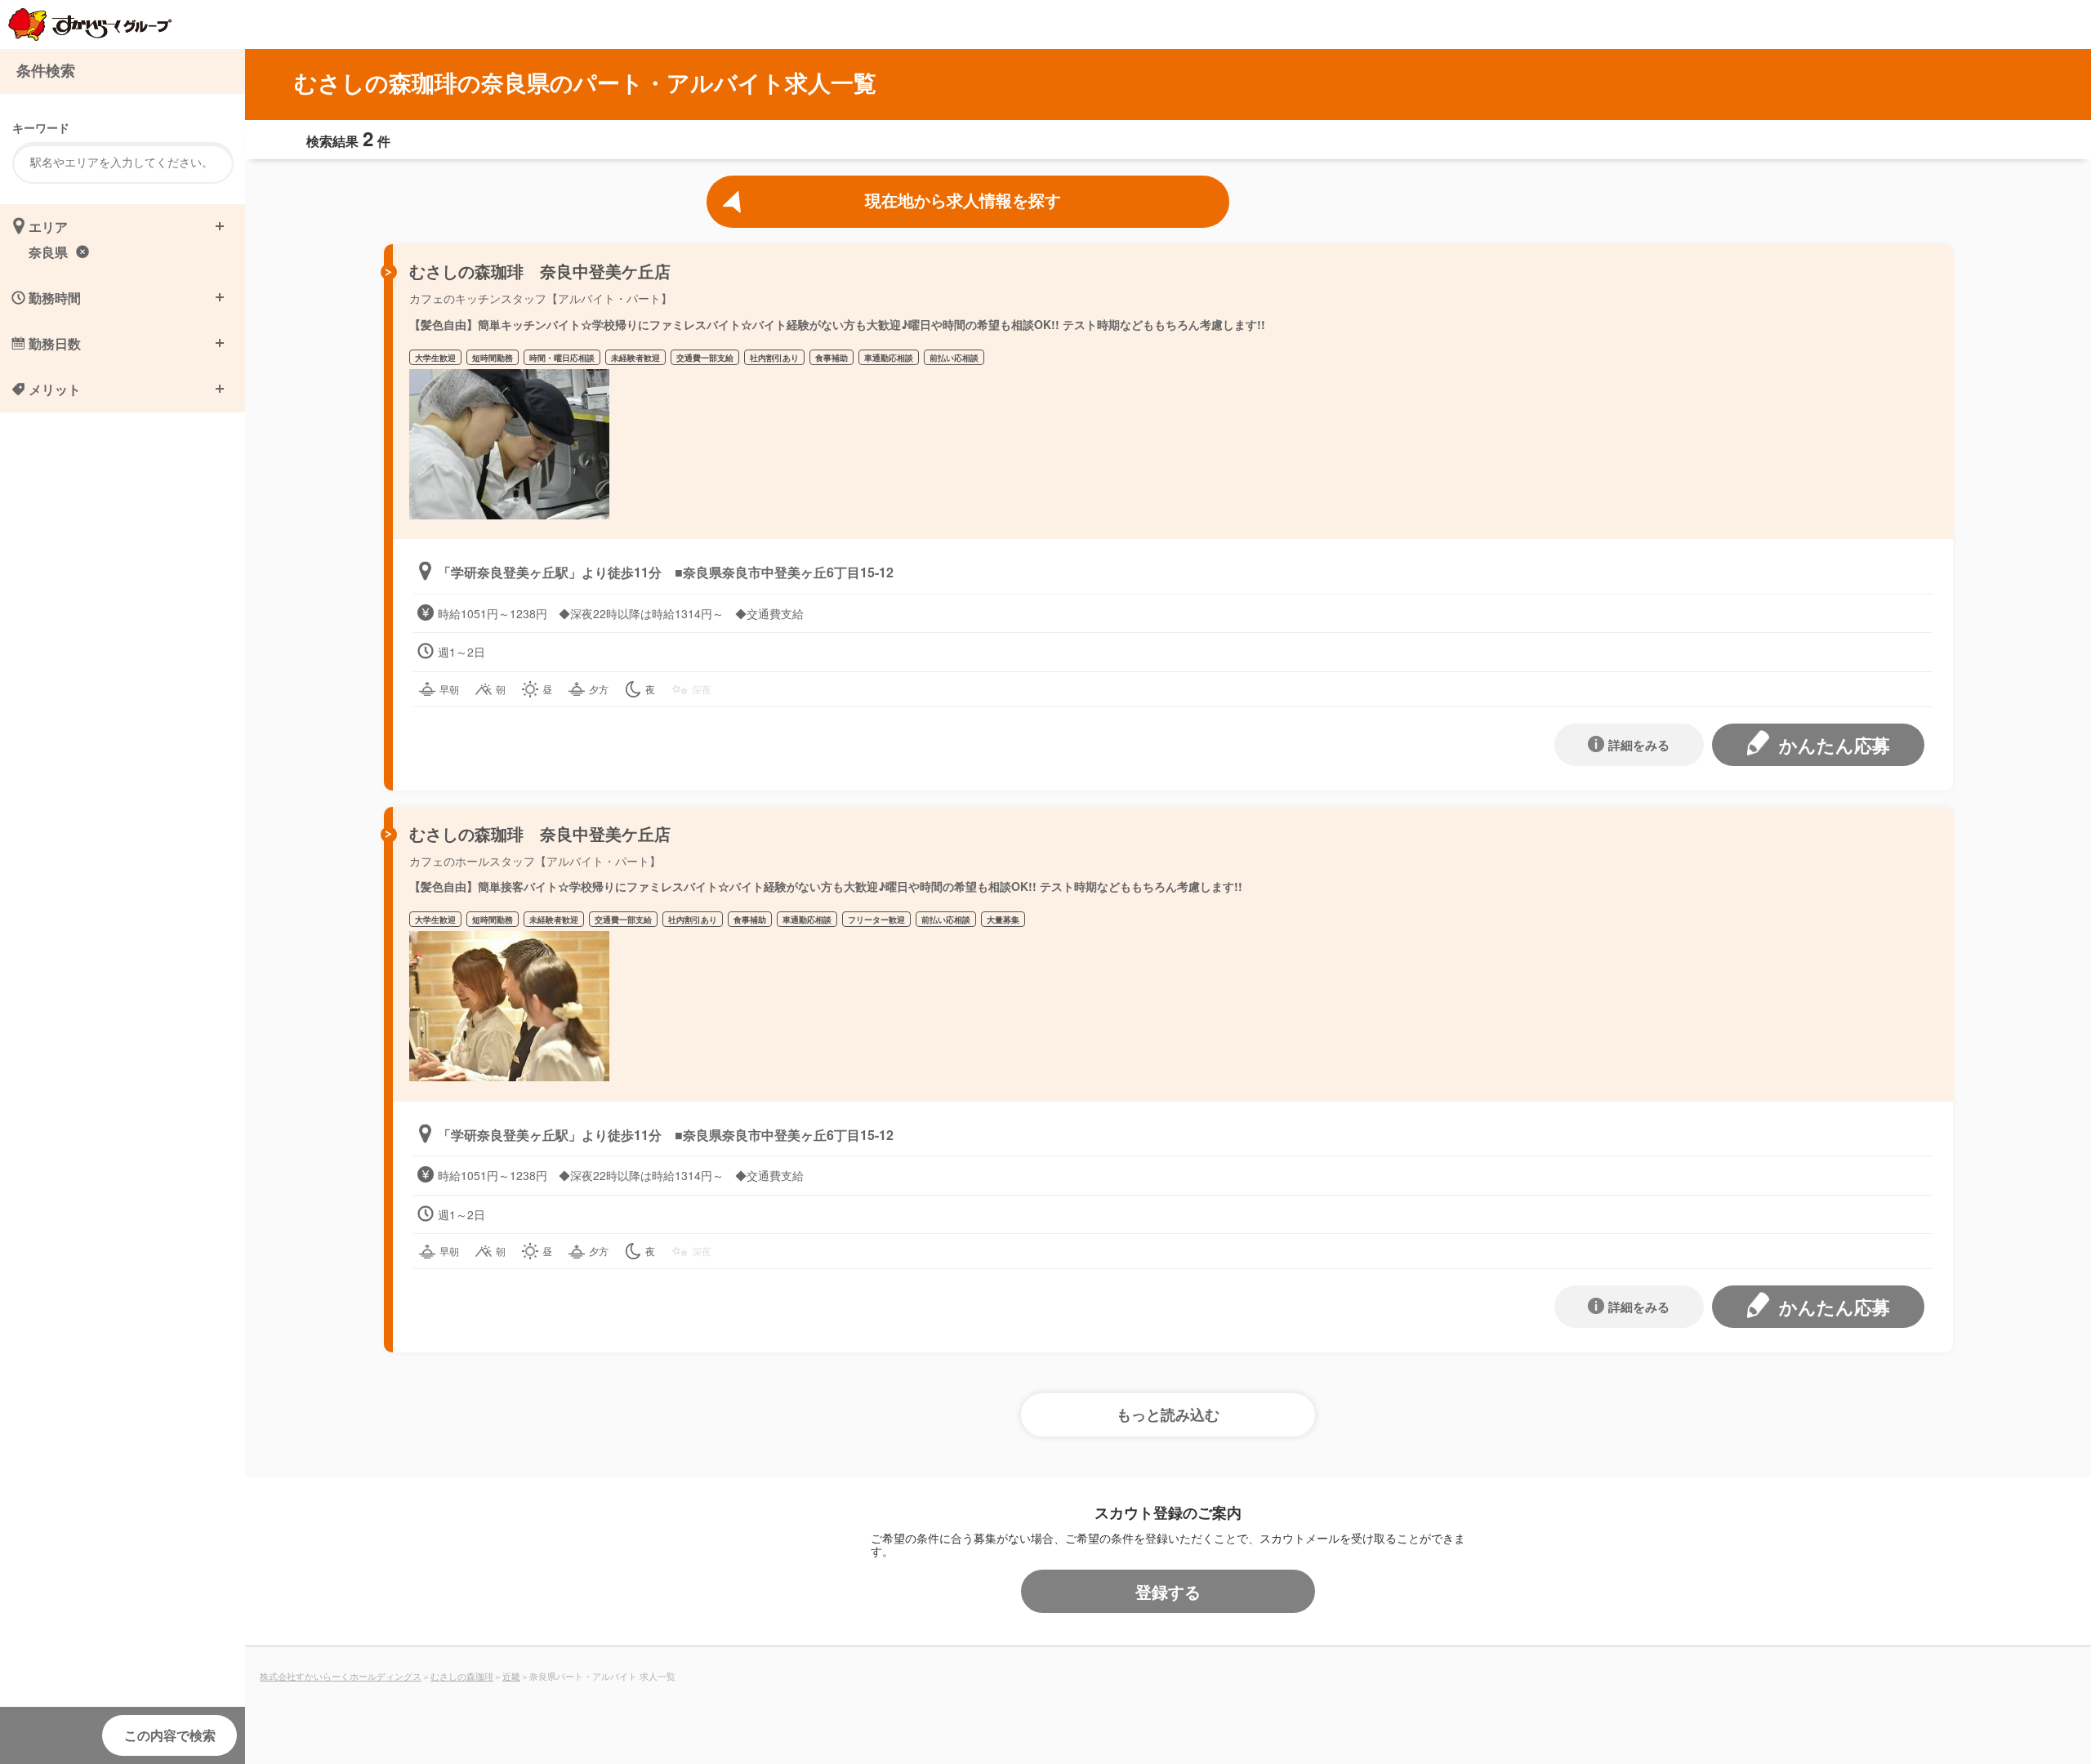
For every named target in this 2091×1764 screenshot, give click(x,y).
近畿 (511, 1676)
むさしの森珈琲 (462, 1676)
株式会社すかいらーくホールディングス (341, 1676)
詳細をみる (1639, 745)
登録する (1168, 1591)
